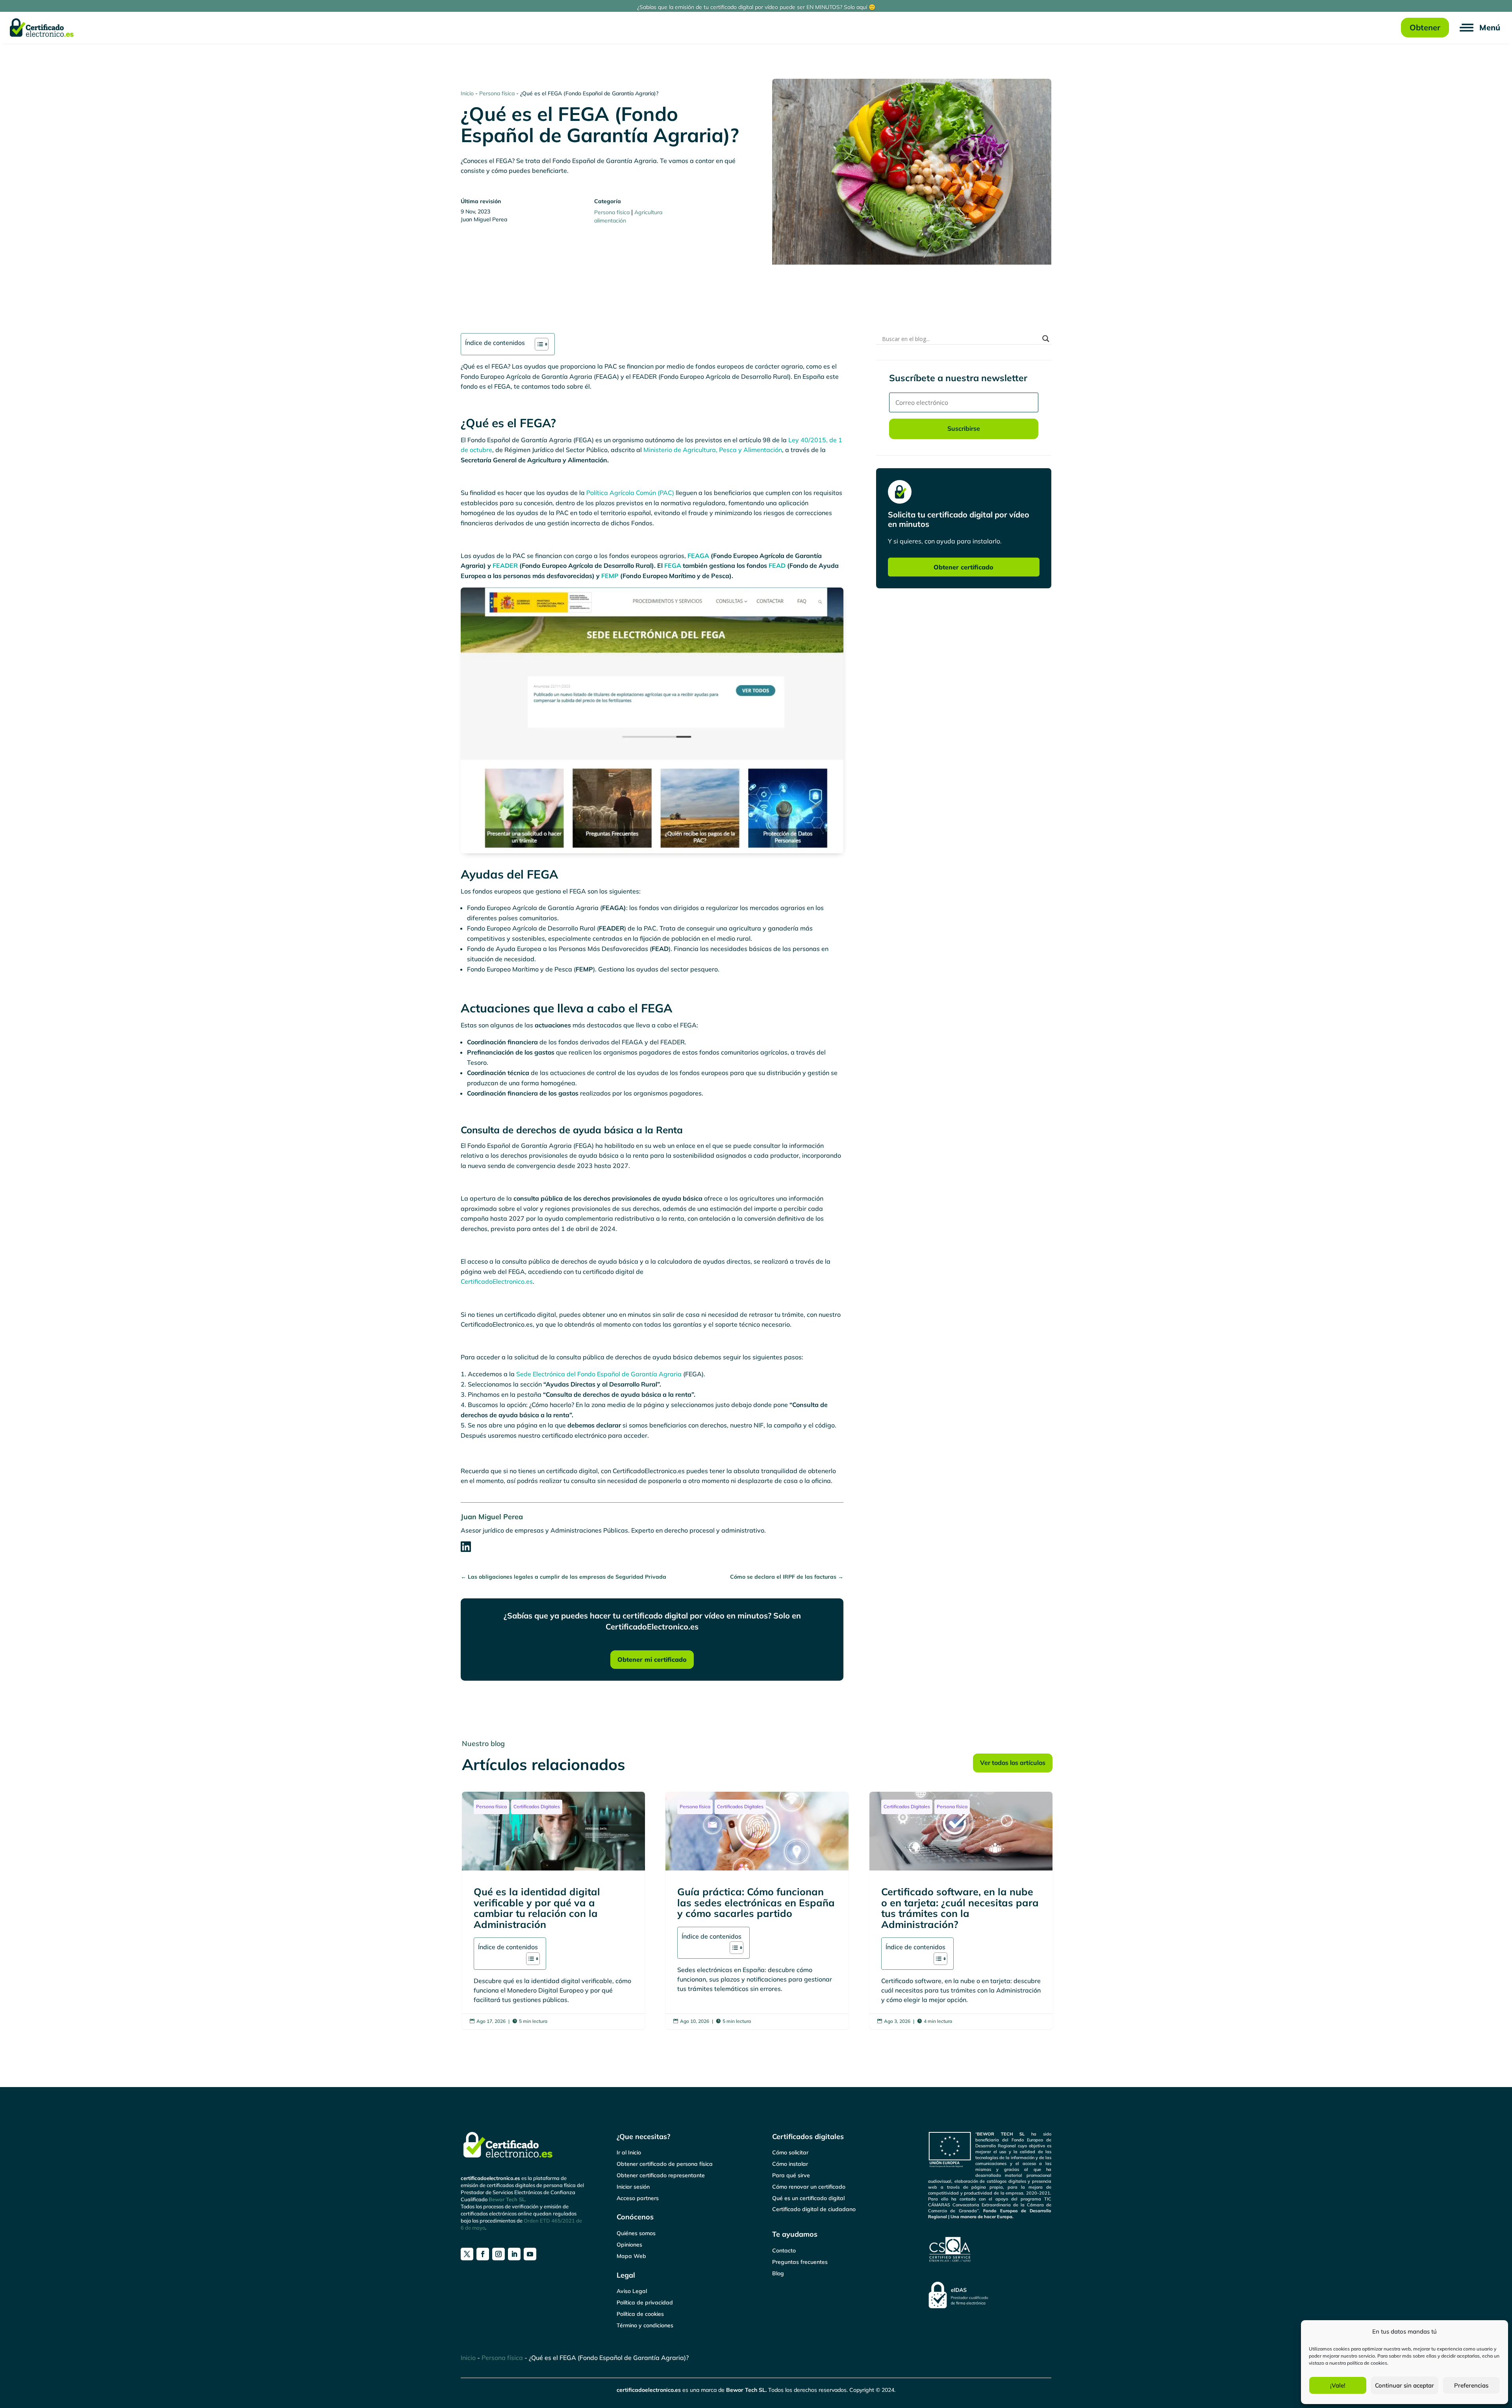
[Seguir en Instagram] (498, 2254)
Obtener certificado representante (661, 2175)
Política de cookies (640, 2314)
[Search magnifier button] (1046, 339)
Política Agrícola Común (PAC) (630, 493)
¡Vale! (1338, 2385)
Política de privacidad (645, 2302)
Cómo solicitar (790, 2152)
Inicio (467, 93)
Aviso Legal (632, 2291)
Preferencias (1471, 2385)
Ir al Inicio (629, 2152)
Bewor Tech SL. (507, 2199)
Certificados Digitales (537, 1806)
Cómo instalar (790, 2164)
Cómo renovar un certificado (809, 2187)
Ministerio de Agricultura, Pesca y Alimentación (713, 450)
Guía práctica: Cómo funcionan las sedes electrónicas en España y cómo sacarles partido (757, 1910)
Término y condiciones (645, 2325)
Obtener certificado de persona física (665, 2164)
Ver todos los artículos (1013, 1763)
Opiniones (629, 2245)
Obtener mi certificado (652, 1659)
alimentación (610, 221)
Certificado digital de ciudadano (814, 2209)
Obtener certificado (964, 567)
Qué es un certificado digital (808, 2198)
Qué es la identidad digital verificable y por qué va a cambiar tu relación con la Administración (553, 1910)
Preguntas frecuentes (800, 2262)
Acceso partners (638, 2198)
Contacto (784, 2250)
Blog (778, 2273)
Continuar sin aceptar (1405, 2385)
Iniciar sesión (633, 2187)
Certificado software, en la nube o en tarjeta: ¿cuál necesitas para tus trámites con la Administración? (961, 1910)
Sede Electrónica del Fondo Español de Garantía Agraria (599, 1374)
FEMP (610, 576)
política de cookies (1367, 2363)
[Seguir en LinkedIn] (514, 2254)
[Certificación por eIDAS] (990, 2295)
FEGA (673, 565)
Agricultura (648, 212)
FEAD (777, 565)
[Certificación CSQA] (990, 2250)
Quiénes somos (636, 2233)
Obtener (1425, 27)
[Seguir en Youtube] (530, 2254)
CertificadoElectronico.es (497, 1281)
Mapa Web (631, 2256)
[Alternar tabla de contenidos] (538, 344)
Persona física (497, 93)
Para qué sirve (791, 2175)
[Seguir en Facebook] (483, 2254)
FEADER (505, 565)
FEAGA (698, 556)
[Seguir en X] (467, 2254)
